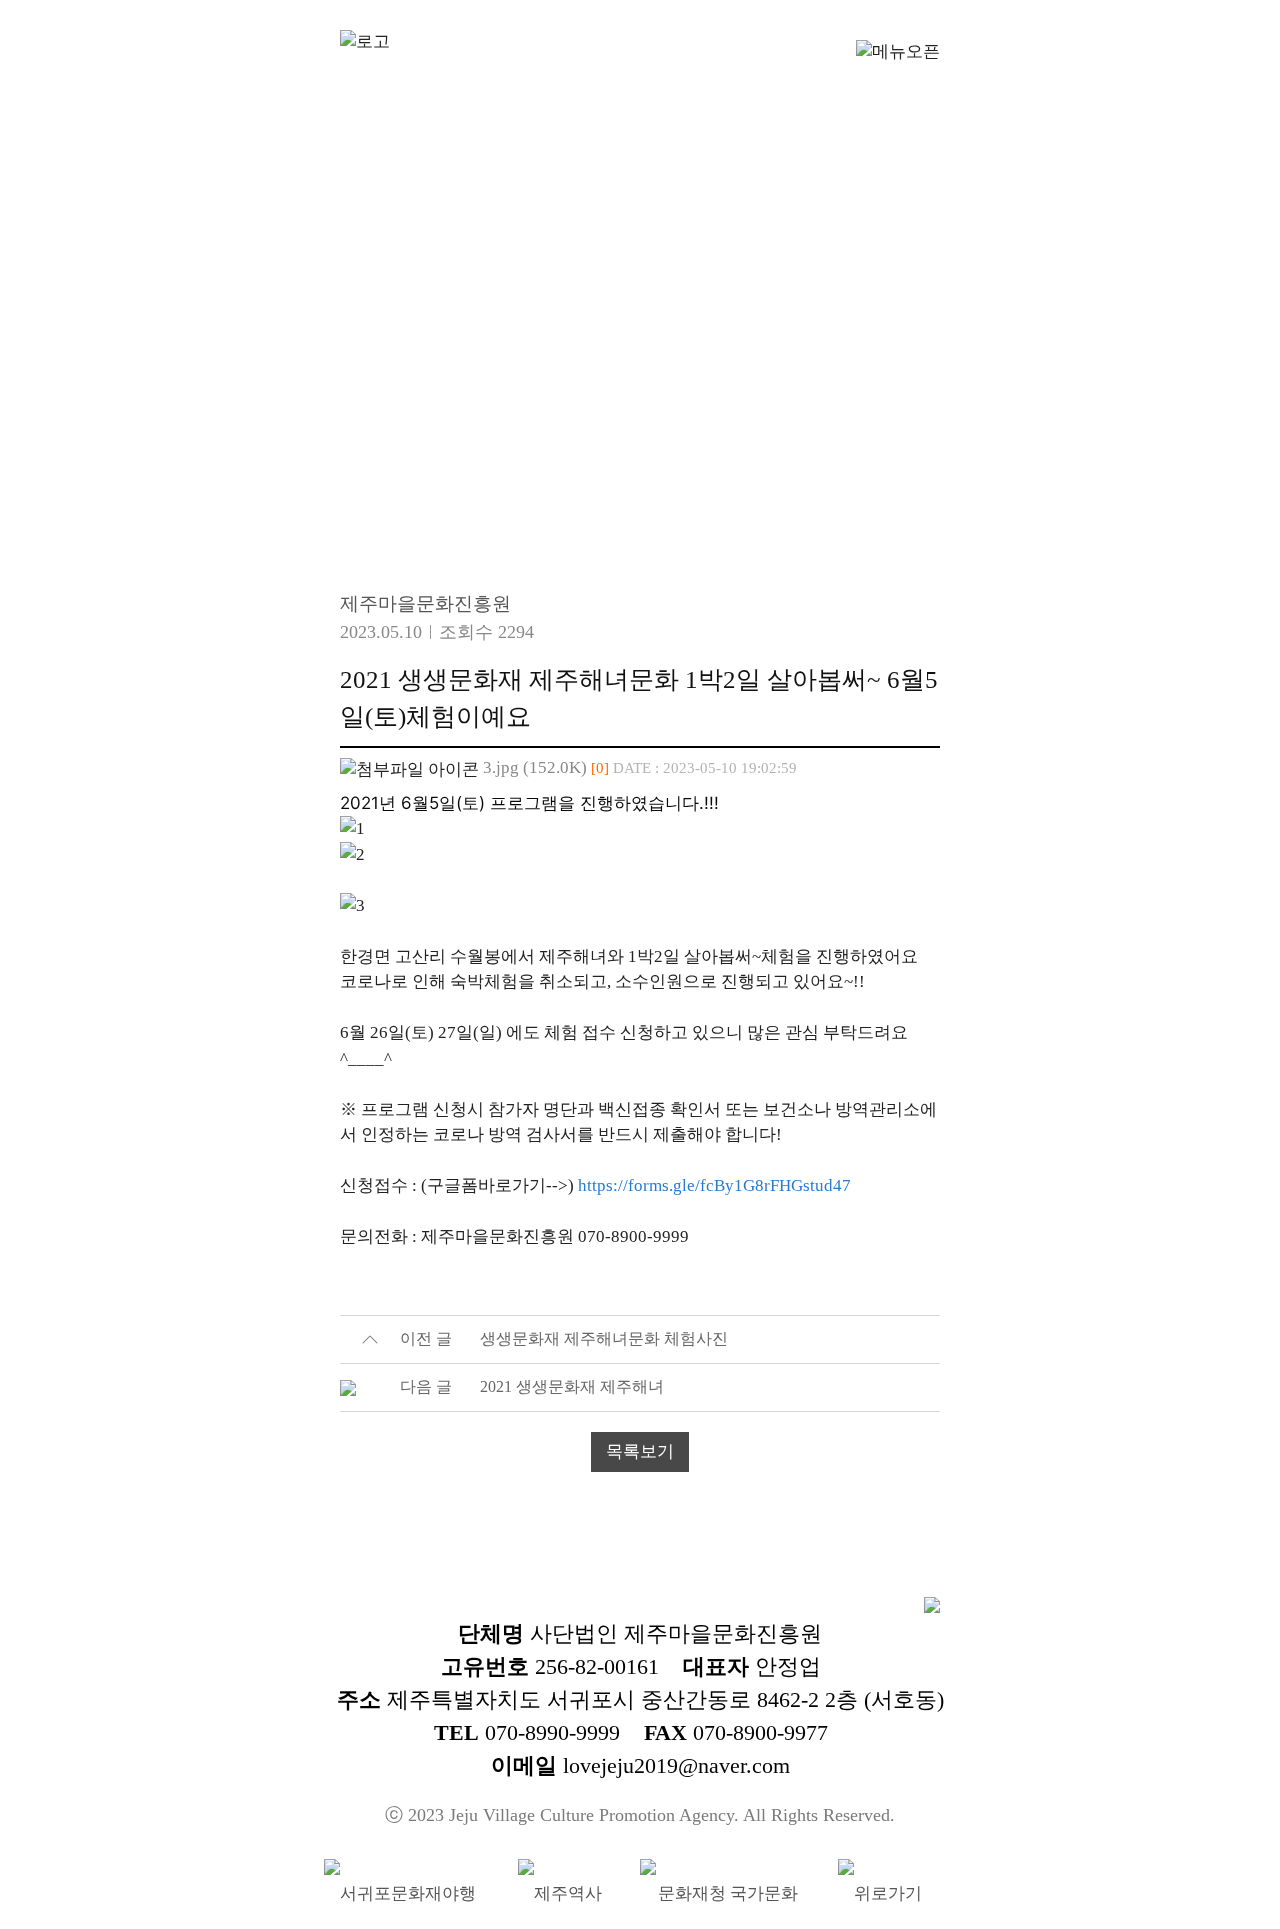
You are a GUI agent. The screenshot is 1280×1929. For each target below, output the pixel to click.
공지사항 (492, 450)
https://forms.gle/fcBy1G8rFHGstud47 (714, 1185)
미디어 (800, 450)
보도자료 (652, 450)
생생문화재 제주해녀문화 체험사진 (604, 1338)
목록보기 (640, 1451)
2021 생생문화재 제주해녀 (572, 1386)
